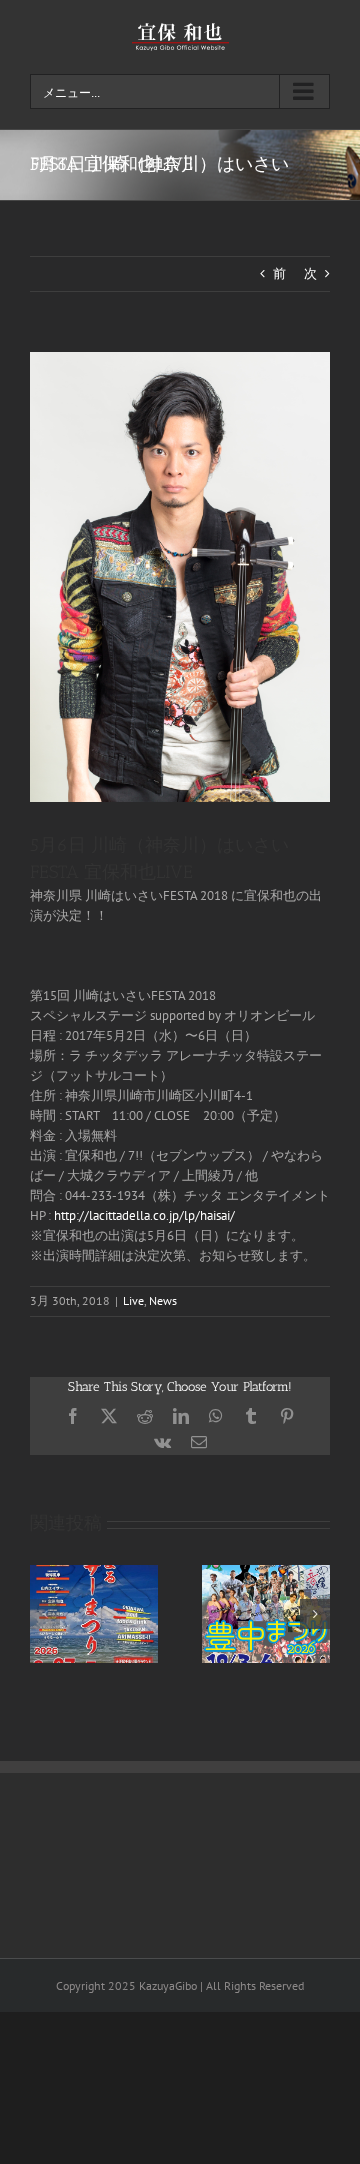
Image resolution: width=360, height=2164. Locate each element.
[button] (45, 1614)
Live (133, 1300)
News (163, 1300)
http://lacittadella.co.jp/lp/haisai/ (144, 1215)
